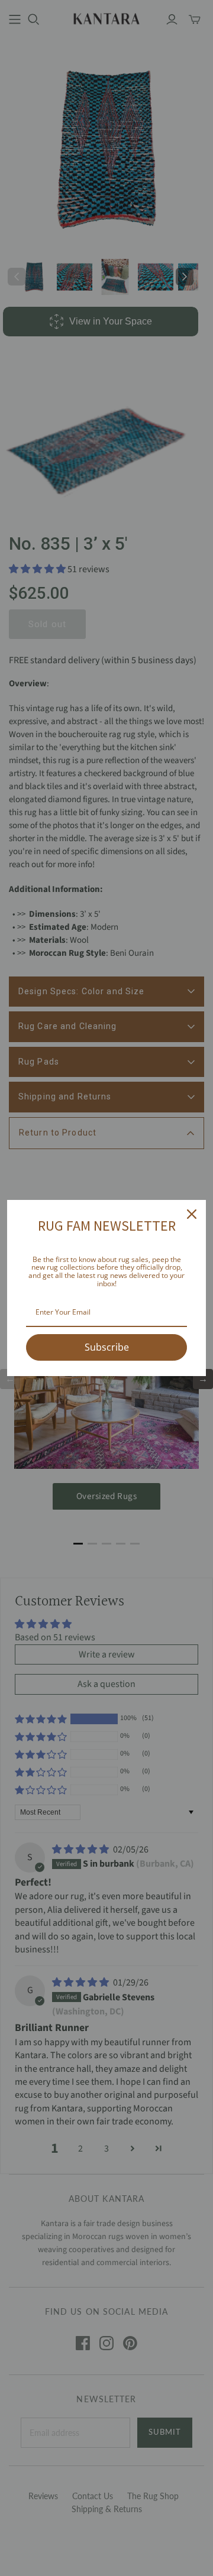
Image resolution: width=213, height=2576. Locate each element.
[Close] (192, 1214)
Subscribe (107, 1347)
